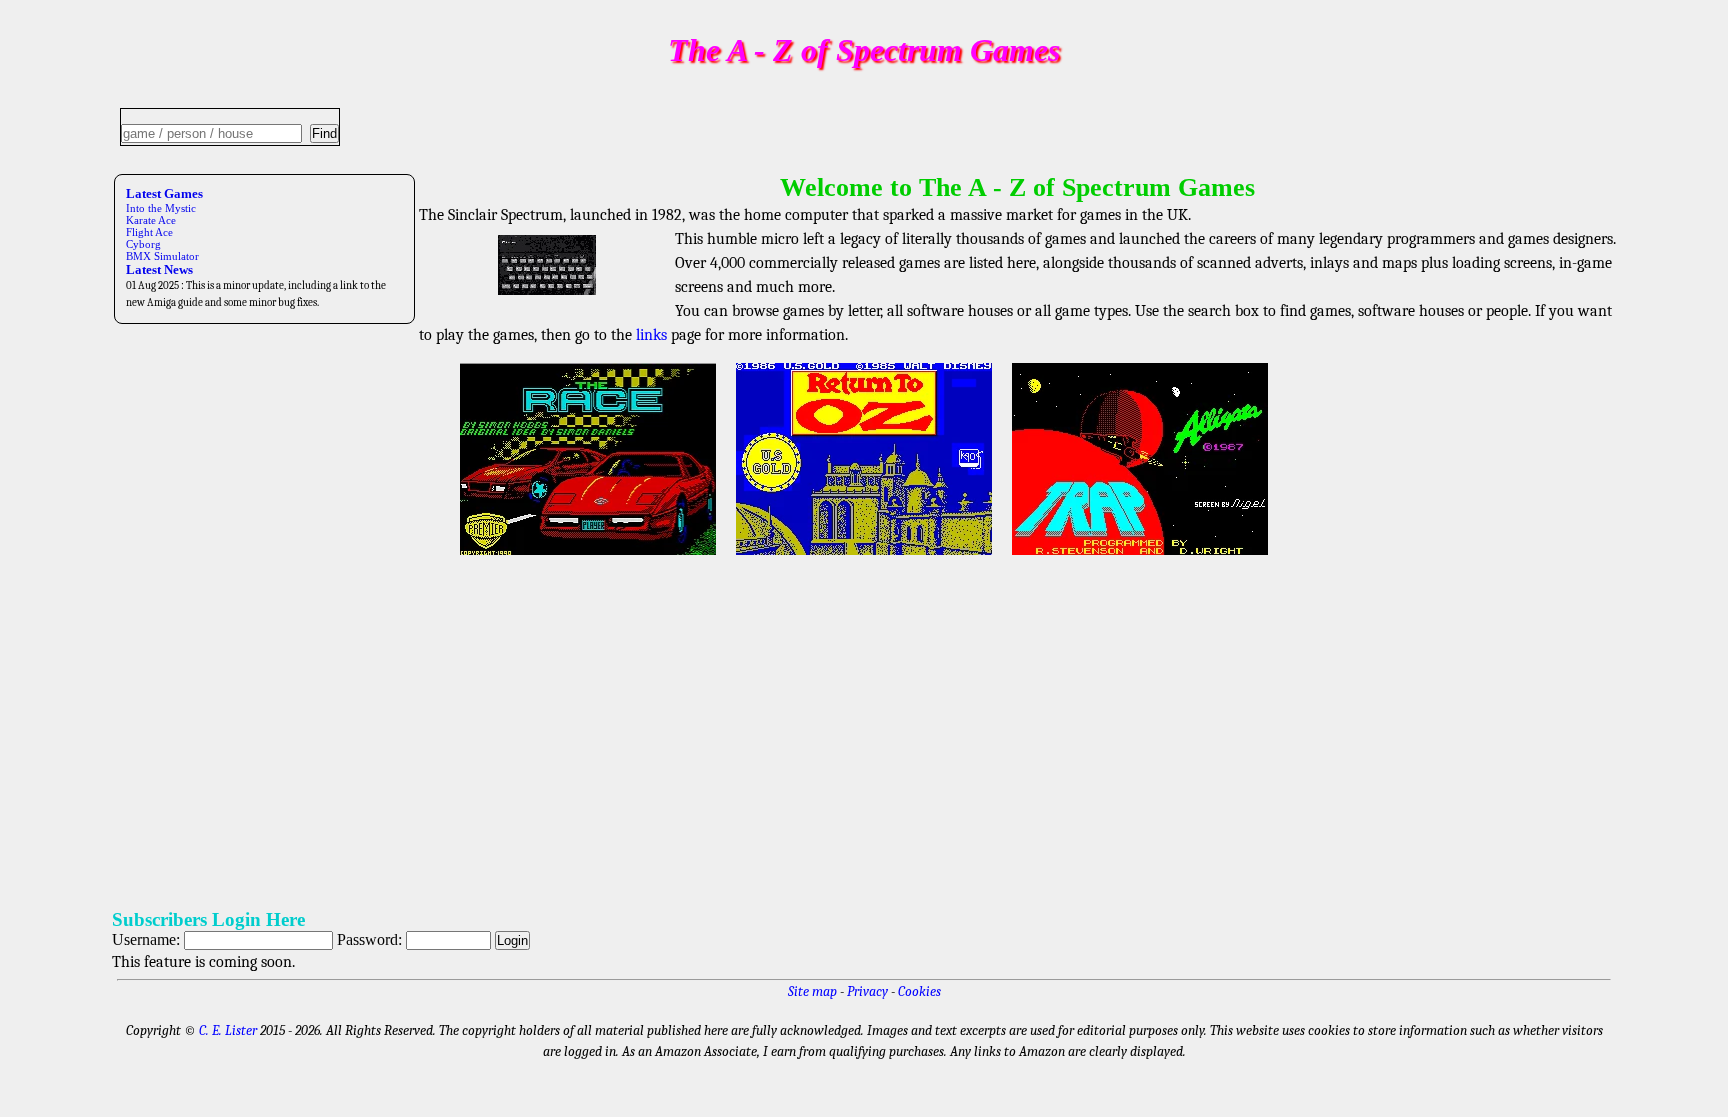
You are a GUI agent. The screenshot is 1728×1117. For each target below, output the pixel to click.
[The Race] (588, 557)
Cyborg (143, 244)
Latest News (159, 269)
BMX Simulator (162, 256)
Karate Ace (151, 220)
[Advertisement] (712, 733)
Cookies (919, 991)
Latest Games (164, 193)
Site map (812, 991)
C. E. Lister (228, 1030)
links (651, 335)
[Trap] (1140, 557)
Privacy (867, 991)
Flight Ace (149, 232)
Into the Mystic (161, 208)
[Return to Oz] (864, 557)
